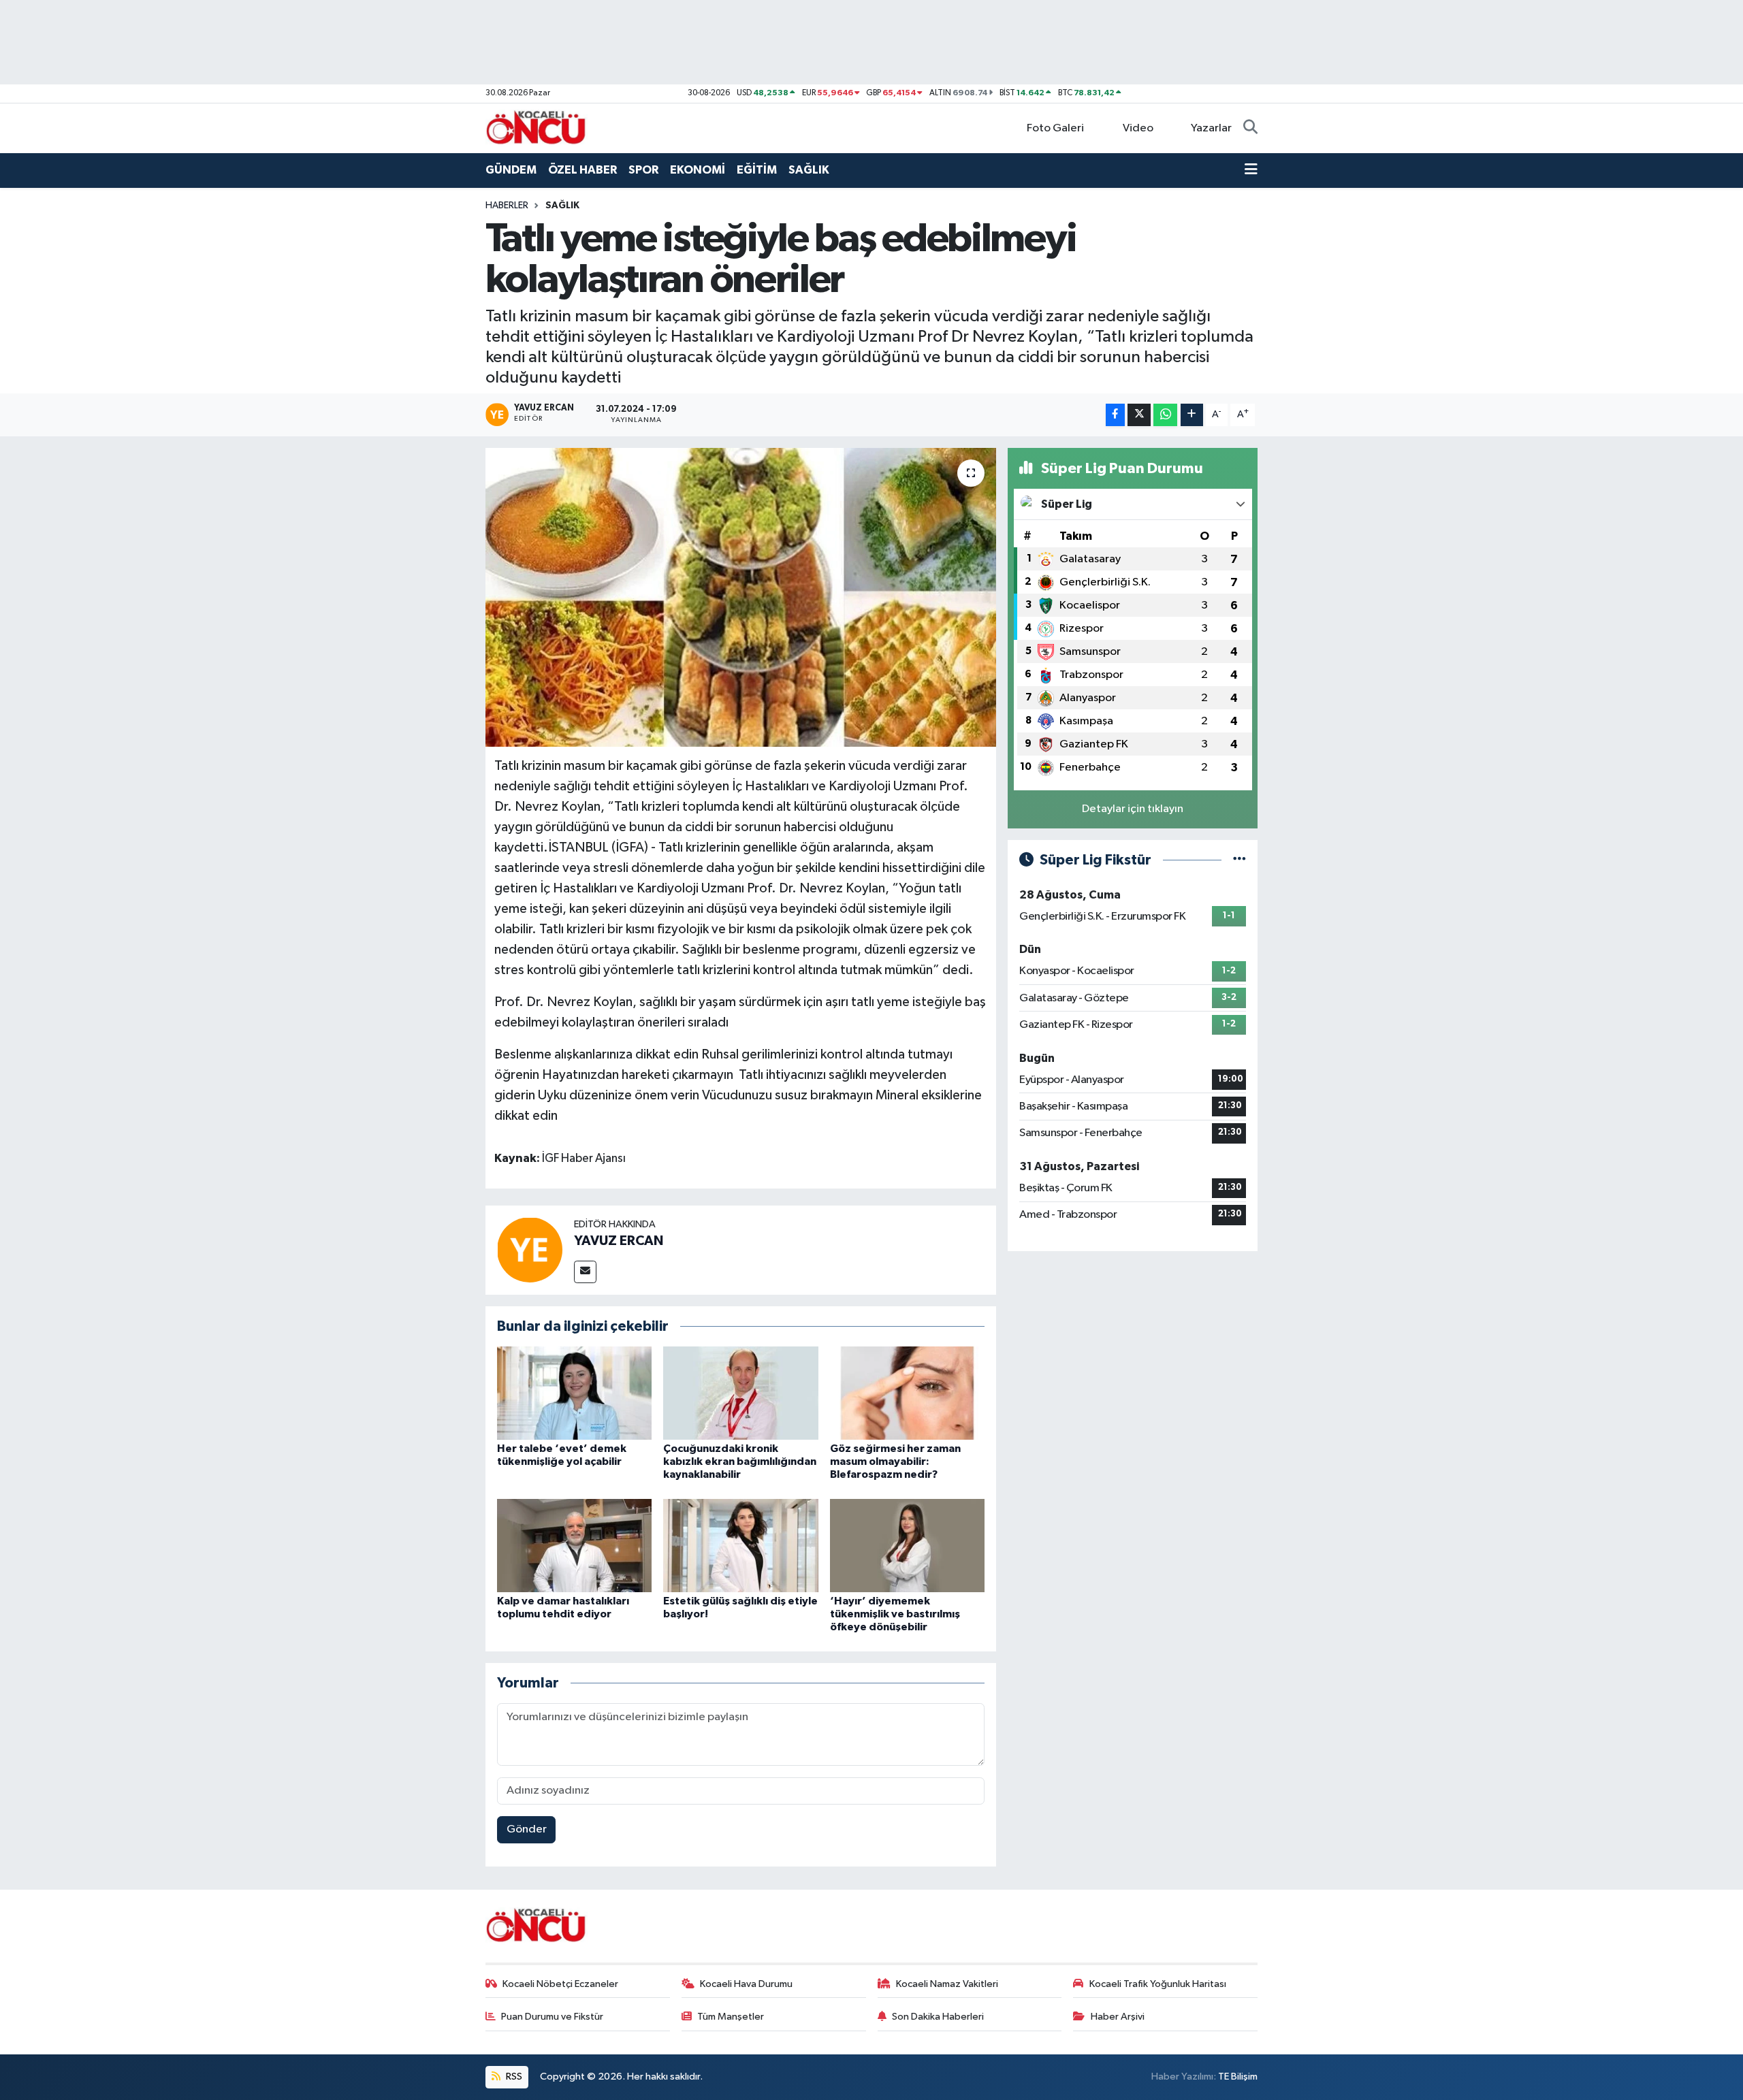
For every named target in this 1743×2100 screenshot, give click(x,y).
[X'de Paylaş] (1139, 415)
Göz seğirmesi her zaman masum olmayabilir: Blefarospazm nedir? (895, 1461)
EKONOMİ (698, 170)
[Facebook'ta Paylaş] (1115, 415)
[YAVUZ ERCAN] (530, 1249)
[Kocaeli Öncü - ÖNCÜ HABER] (537, 128)
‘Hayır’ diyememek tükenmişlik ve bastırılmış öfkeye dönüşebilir (895, 1614)
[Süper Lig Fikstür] (1240, 860)
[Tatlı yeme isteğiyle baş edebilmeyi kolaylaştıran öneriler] (741, 598)
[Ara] (1250, 129)
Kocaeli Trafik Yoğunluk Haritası (1158, 1984)
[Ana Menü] (1251, 170)
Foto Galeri (1055, 128)
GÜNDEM (511, 170)
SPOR (643, 170)
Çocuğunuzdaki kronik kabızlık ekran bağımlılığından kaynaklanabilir (740, 1461)
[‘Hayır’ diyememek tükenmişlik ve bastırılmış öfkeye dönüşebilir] (908, 1545)
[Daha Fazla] (1192, 415)
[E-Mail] (585, 1272)
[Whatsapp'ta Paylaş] (1165, 415)
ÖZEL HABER (582, 170)
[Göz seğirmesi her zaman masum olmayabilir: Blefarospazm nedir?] (908, 1393)
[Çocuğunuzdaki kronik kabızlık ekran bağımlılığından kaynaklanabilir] (741, 1393)
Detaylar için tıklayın (1133, 809)
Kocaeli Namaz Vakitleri (947, 1984)
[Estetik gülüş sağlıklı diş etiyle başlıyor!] (741, 1545)
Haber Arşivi (1118, 2017)
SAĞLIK (809, 170)
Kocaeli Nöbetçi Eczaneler (560, 1984)
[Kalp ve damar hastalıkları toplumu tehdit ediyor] (575, 1545)
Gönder (527, 1829)
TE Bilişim (1238, 2077)
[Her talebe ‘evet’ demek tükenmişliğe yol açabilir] (575, 1393)
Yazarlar (1211, 128)
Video (1138, 128)
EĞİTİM (757, 170)
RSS (513, 2077)
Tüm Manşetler (731, 2017)
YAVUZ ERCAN (619, 1241)
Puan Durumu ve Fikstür (552, 2017)
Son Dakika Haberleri (938, 2017)
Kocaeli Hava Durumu (746, 1984)
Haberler (507, 206)
